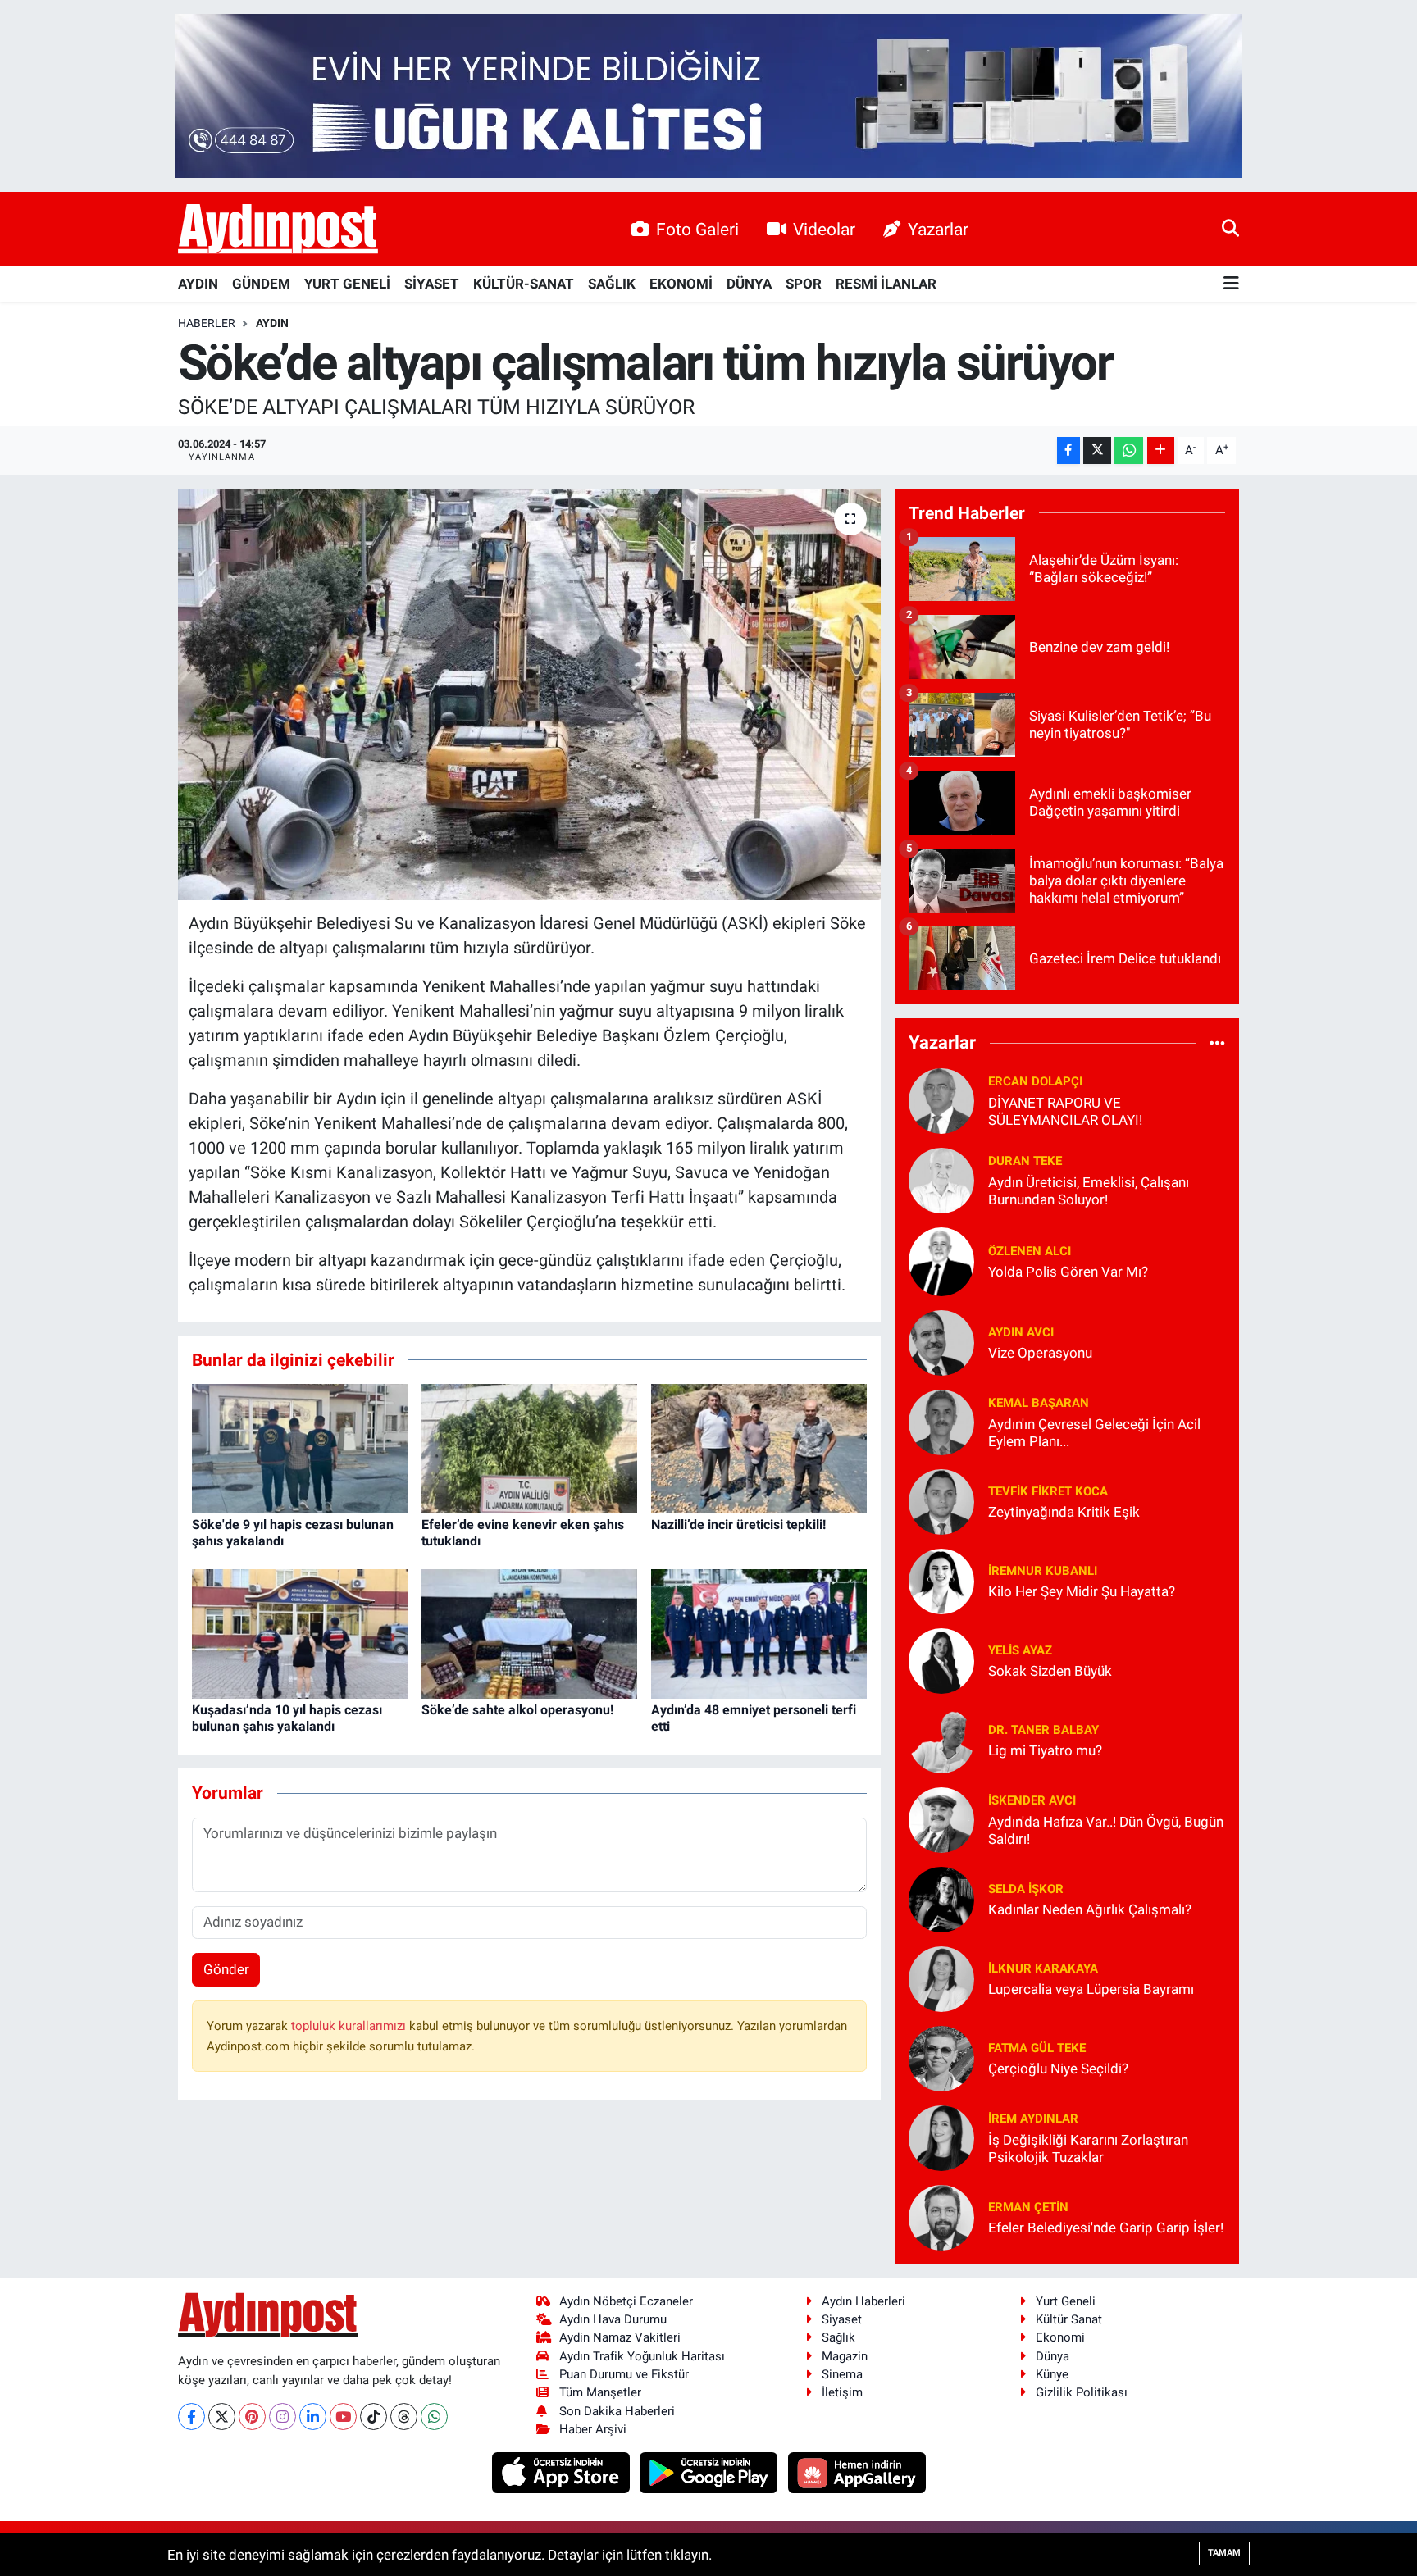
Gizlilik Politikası (1082, 2392)
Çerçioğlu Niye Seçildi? (1058, 2069)
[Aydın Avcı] (941, 1341)
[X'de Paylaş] (1097, 451)
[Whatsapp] (434, 2417)
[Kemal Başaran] (941, 1421)
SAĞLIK (612, 284)
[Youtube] (343, 2417)
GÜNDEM (261, 284)
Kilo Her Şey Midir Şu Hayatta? (1082, 1591)
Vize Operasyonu (1040, 1353)
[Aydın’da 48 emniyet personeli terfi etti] (759, 1633)
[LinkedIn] (313, 2417)
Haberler (207, 323)
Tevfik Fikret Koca (1048, 1491)
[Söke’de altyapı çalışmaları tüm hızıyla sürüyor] (529, 694)
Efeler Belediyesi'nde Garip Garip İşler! (1106, 2228)
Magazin (845, 2356)
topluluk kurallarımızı (350, 2026)
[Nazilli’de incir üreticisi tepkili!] (759, 1448)
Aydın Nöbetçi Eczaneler (626, 2301)
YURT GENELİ (347, 284)
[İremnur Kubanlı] (941, 1580)
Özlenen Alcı (1030, 1251)
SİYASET (432, 284)
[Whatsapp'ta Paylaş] (1129, 451)
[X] (222, 2417)
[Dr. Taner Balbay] (941, 1739)
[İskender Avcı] (941, 1818)
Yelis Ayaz (1020, 1650)
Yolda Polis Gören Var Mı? (1068, 1272)
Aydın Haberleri (863, 2301)
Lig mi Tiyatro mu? (1045, 1750)
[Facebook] (191, 2417)
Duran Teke (1025, 1161)
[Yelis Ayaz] (941, 1659)
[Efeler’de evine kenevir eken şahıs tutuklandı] (529, 1448)
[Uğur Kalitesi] (708, 94)
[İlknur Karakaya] (941, 1978)
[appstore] (562, 2472)
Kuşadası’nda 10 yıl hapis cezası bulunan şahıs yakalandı (287, 1718)
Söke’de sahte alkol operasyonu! (517, 1710)
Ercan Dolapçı (1035, 1081)
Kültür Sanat (1069, 2319)
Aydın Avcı (1021, 1332)
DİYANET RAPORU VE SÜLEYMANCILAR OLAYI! (1065, 1111)
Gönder (226, 1969)
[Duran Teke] (941, 1179)
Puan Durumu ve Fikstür (624, 2374)
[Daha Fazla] (1161, 451)
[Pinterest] (252, 2417)
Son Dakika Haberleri (617, 2411)
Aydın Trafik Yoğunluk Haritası (642, 2356)
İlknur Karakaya (1043, 1968)
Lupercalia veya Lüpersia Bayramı (1091, 1989)
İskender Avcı (1032, 1800)
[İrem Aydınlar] (941, 2137)
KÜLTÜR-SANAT (524, 284)
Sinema (842, 2374)
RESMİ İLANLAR (886, 284)
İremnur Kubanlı (1043, 1571)
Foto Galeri (697, 229)
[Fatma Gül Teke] (941, 2057)
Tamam (1224, 2553)
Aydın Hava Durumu (613, 2319)
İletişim (842, 2392)
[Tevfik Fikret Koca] (941, 1500)
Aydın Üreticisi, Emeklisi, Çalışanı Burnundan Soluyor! (1089, 1191)
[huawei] (857, 2472)
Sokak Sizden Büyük (1050, 1671)
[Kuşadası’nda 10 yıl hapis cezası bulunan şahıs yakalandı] (300, 1633)
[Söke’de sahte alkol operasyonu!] (529, 1633)
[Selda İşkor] (941, 1898)
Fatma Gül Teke (1037, 2048)
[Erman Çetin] (941, 2216)
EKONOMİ (681, 284)
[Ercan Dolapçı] (941, 1099)
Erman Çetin (1028, 2207)
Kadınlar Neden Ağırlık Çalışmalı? (1090, 1909)
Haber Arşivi (593, 2429)
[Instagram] (282, 2417)
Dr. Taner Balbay (1043, 1730)
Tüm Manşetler (600, 2392)
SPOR (804, 284)
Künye (1052, 2374)
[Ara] (1230, 229)
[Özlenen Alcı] (941, 1260)
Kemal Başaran (1039, 1403)
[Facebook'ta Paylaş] (1068, 451)
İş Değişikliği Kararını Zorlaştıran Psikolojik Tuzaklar (1088, 2148)
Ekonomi (1060, 2337)
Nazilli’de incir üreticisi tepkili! (738, 1525)
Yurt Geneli (1066, 2301)
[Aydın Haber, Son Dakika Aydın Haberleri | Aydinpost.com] (278, 230)
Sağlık (838, 2337)
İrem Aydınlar (1033, 2119)
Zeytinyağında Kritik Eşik (1064, 1512)
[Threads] (404, 2417)
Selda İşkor (1026, 1889)
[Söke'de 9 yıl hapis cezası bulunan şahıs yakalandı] (300, 1448)
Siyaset (842, 2319)
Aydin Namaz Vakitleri (620, 2337)
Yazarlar (938, 229)
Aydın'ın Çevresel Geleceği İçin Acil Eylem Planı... (1094, 1433)
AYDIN (198, 284)
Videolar (824, 229)
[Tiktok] (374, 2417)
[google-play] (711, 2472)
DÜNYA (749, 284)
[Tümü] (1217, 1043)
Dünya (1052, 2356)
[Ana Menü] (1231, 284)
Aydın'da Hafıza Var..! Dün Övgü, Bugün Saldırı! (1106, 1830)
